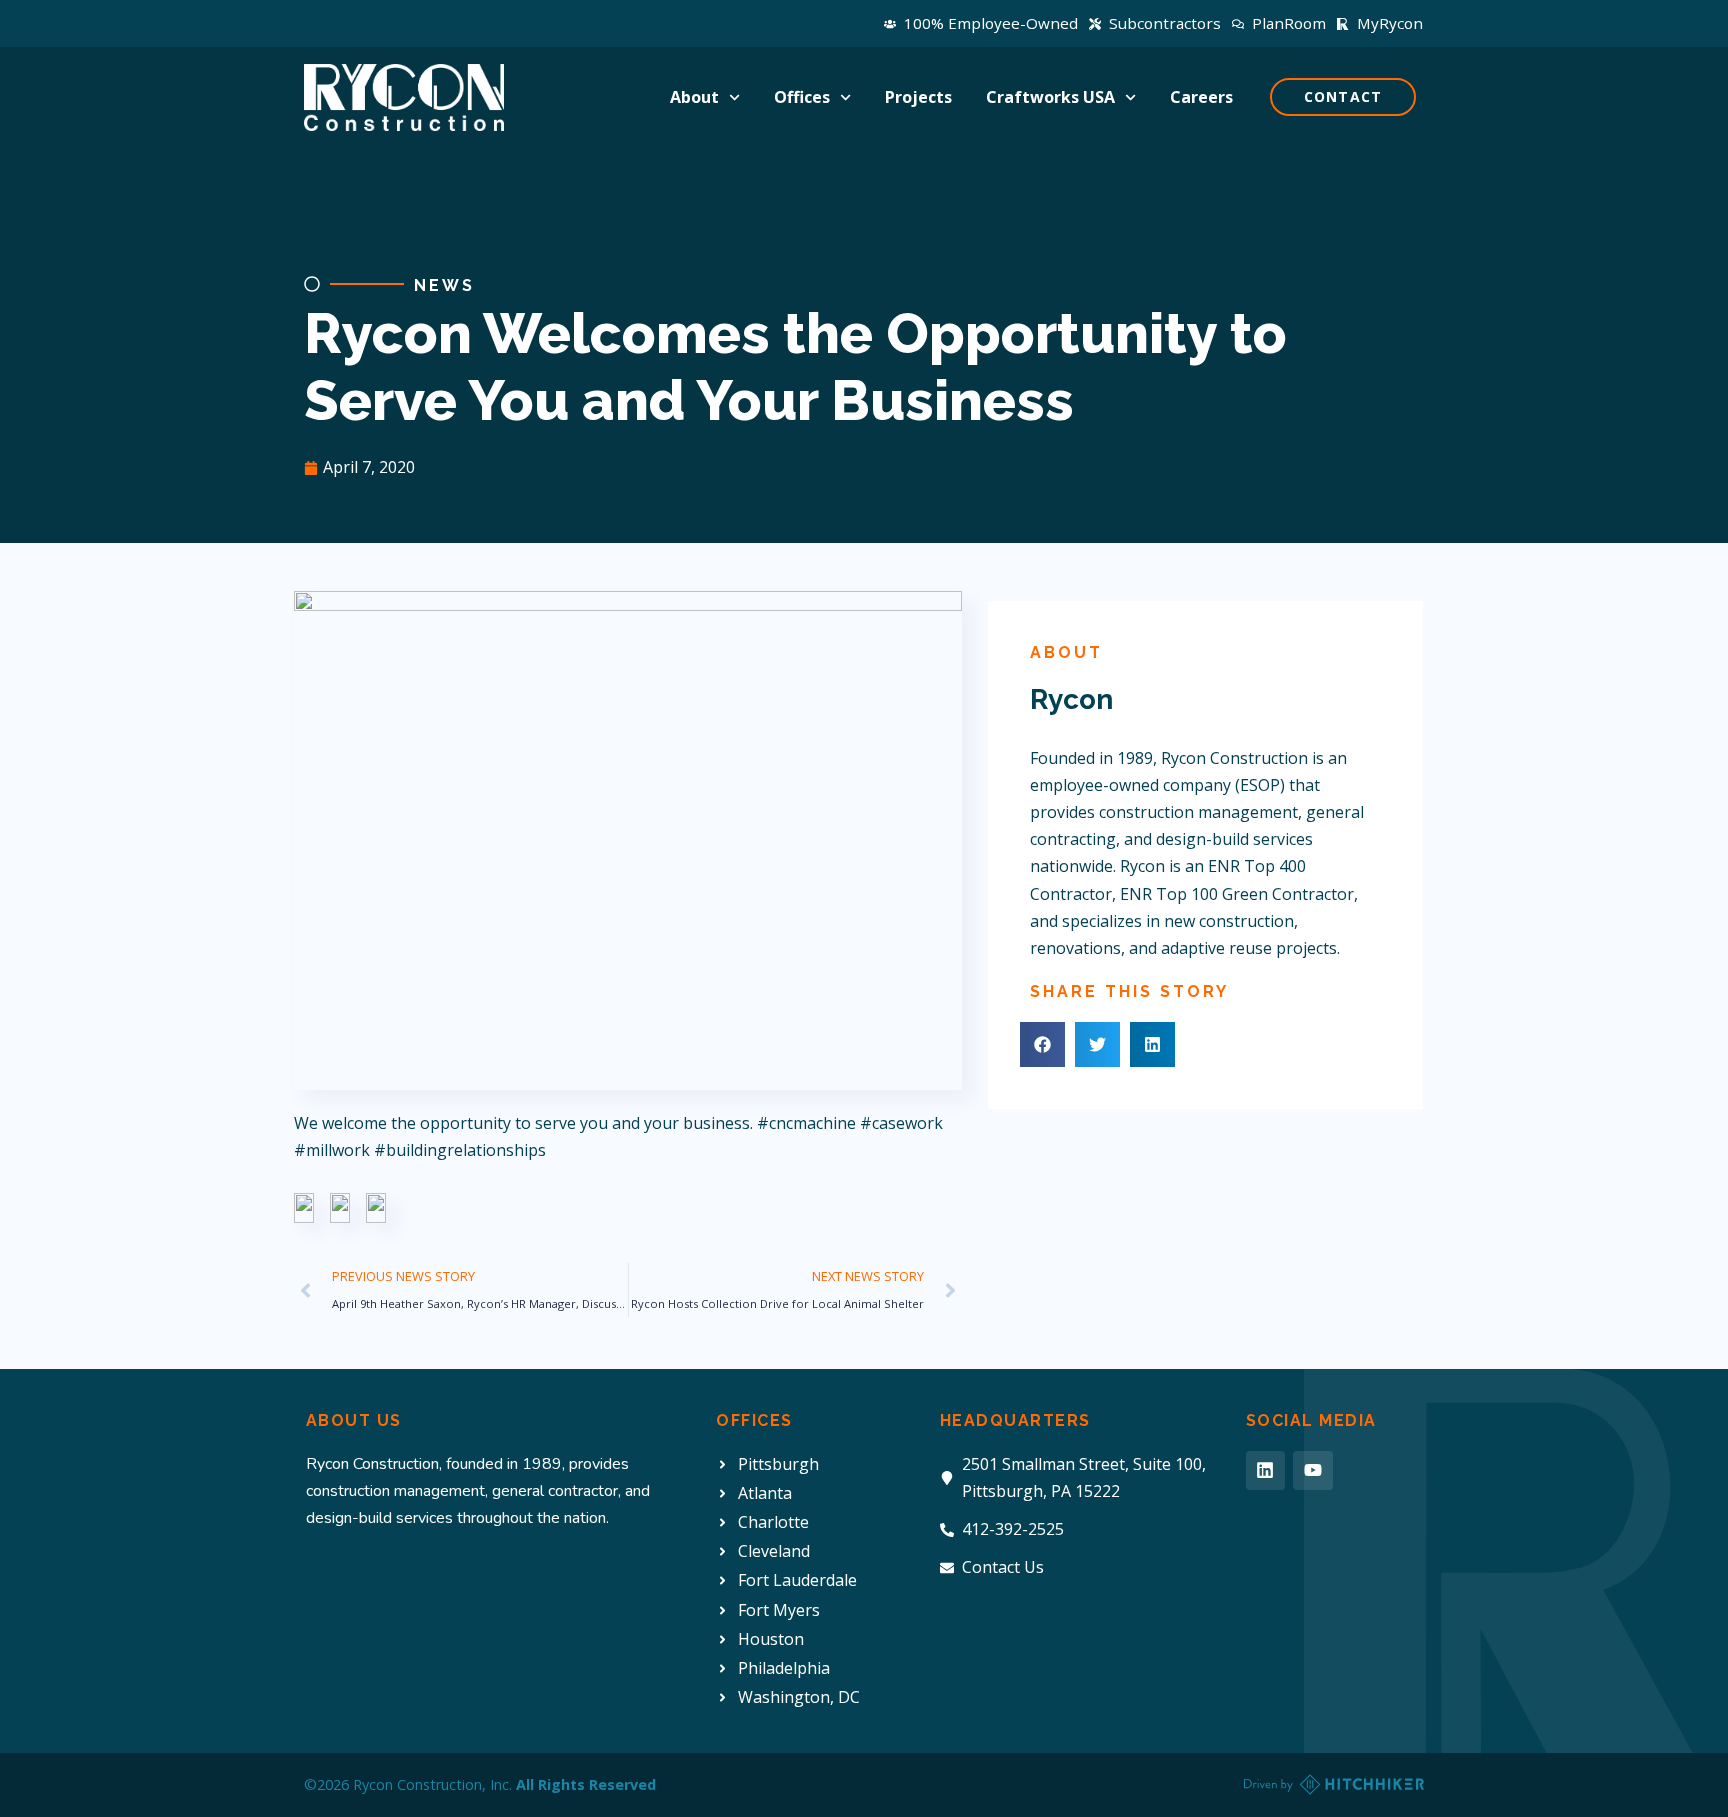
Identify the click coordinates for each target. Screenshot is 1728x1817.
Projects (918, 97)
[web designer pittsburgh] (1334, 1784)
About (694, 97)
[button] (1042, 1044)
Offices (802, 97)
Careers (1201, 97)
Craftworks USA (1050, 97)
